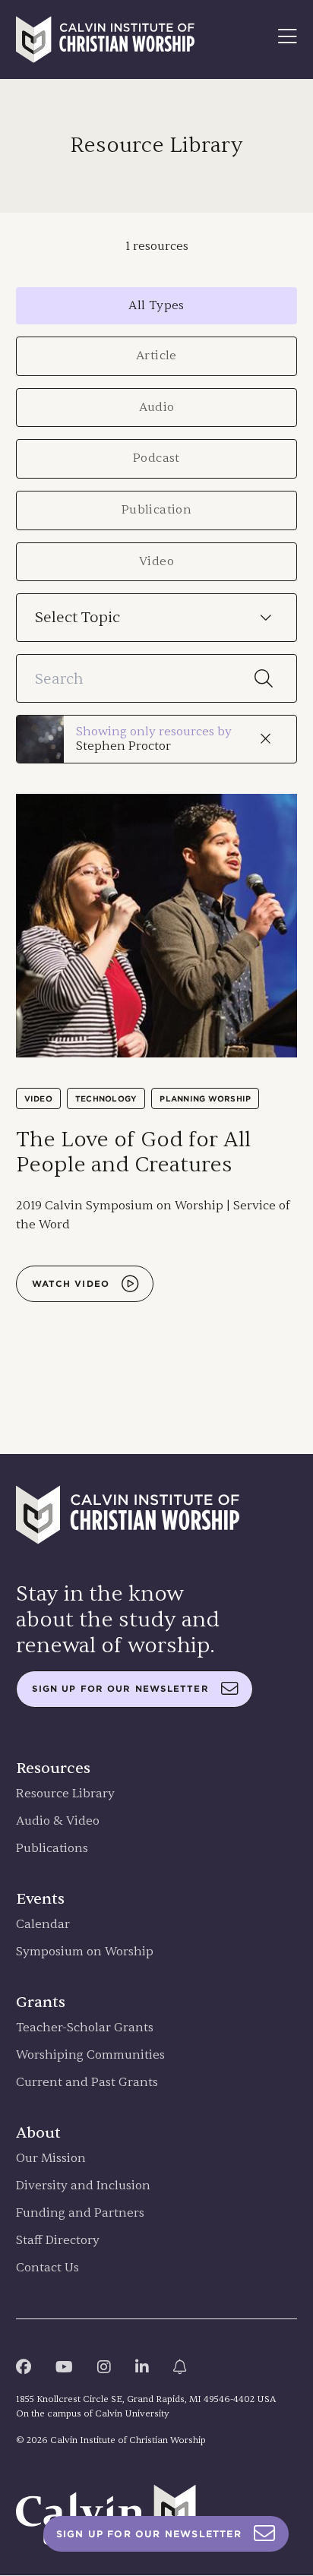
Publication (156, 510)
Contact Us (47, 2268)
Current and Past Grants (87, 2083)
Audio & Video (58, 1821)
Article (156, 356)
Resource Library (65, 1794)
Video (156, 561)
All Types (156, 305)
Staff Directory (58, 2241)
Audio (157, 407)
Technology (106, 1098)
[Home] (106, 40)
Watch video (71, 1284)
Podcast (156, 458)
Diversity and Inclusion (83, 2186)
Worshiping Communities (90, 2055)
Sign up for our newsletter (120, 1689)
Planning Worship (205, 1098)
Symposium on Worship (85, 1952)
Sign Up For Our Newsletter (149, 2534)
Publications (52, 1849)
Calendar (43, 1925)
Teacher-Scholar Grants (85, 2028)
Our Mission (51, 2159)
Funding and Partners (80, 2213)
